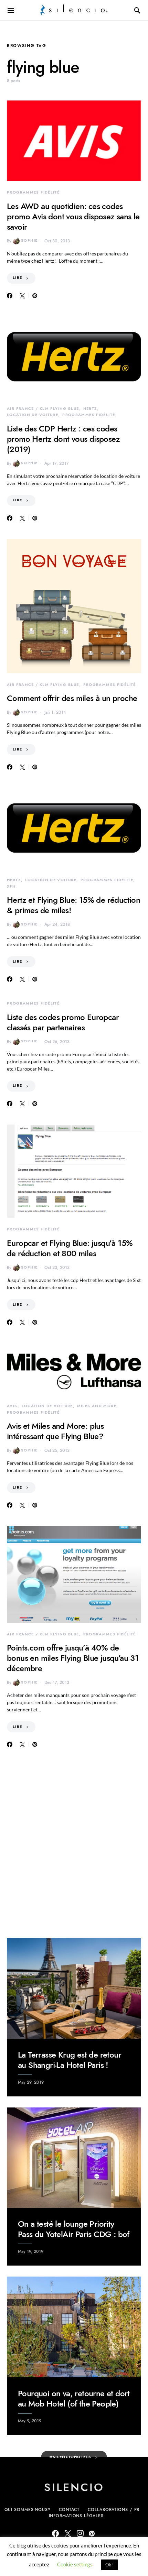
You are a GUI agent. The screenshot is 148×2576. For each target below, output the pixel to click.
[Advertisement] (74, 1843)
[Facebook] (55, 2533)
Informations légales (76, 2516)
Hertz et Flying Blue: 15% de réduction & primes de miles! (73, 905)
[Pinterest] (92, 2533)
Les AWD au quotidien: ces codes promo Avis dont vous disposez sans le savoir (73, 216)
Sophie (29, 240)
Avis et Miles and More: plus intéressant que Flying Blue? (55, 1431)
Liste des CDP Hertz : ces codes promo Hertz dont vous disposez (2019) (63, 439)
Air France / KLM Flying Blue (43, 409)
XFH (11, 886)
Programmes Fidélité (33, 192)
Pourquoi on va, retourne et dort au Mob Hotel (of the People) (74, 2398)
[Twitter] (68, 2533)
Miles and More (97, 1406)
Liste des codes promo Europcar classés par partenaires (63, 1022)
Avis (12, 1406)
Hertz (90, 409)
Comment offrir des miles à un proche (72, 698)
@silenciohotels (71, 2457)
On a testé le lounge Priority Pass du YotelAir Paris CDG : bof (74, 2229)
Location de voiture (33, 415)
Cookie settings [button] (75, 2564)
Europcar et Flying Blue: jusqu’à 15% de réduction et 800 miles (70, 1248)
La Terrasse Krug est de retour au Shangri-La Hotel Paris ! (70, 2060)
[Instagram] (80, 2533)
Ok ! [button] (109, 2565)
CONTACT (69, 2510)
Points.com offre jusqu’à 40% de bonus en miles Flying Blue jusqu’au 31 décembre (73, 1658)
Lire (18, 278)
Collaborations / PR (114, 2510)
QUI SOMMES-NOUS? (28, 2510)
